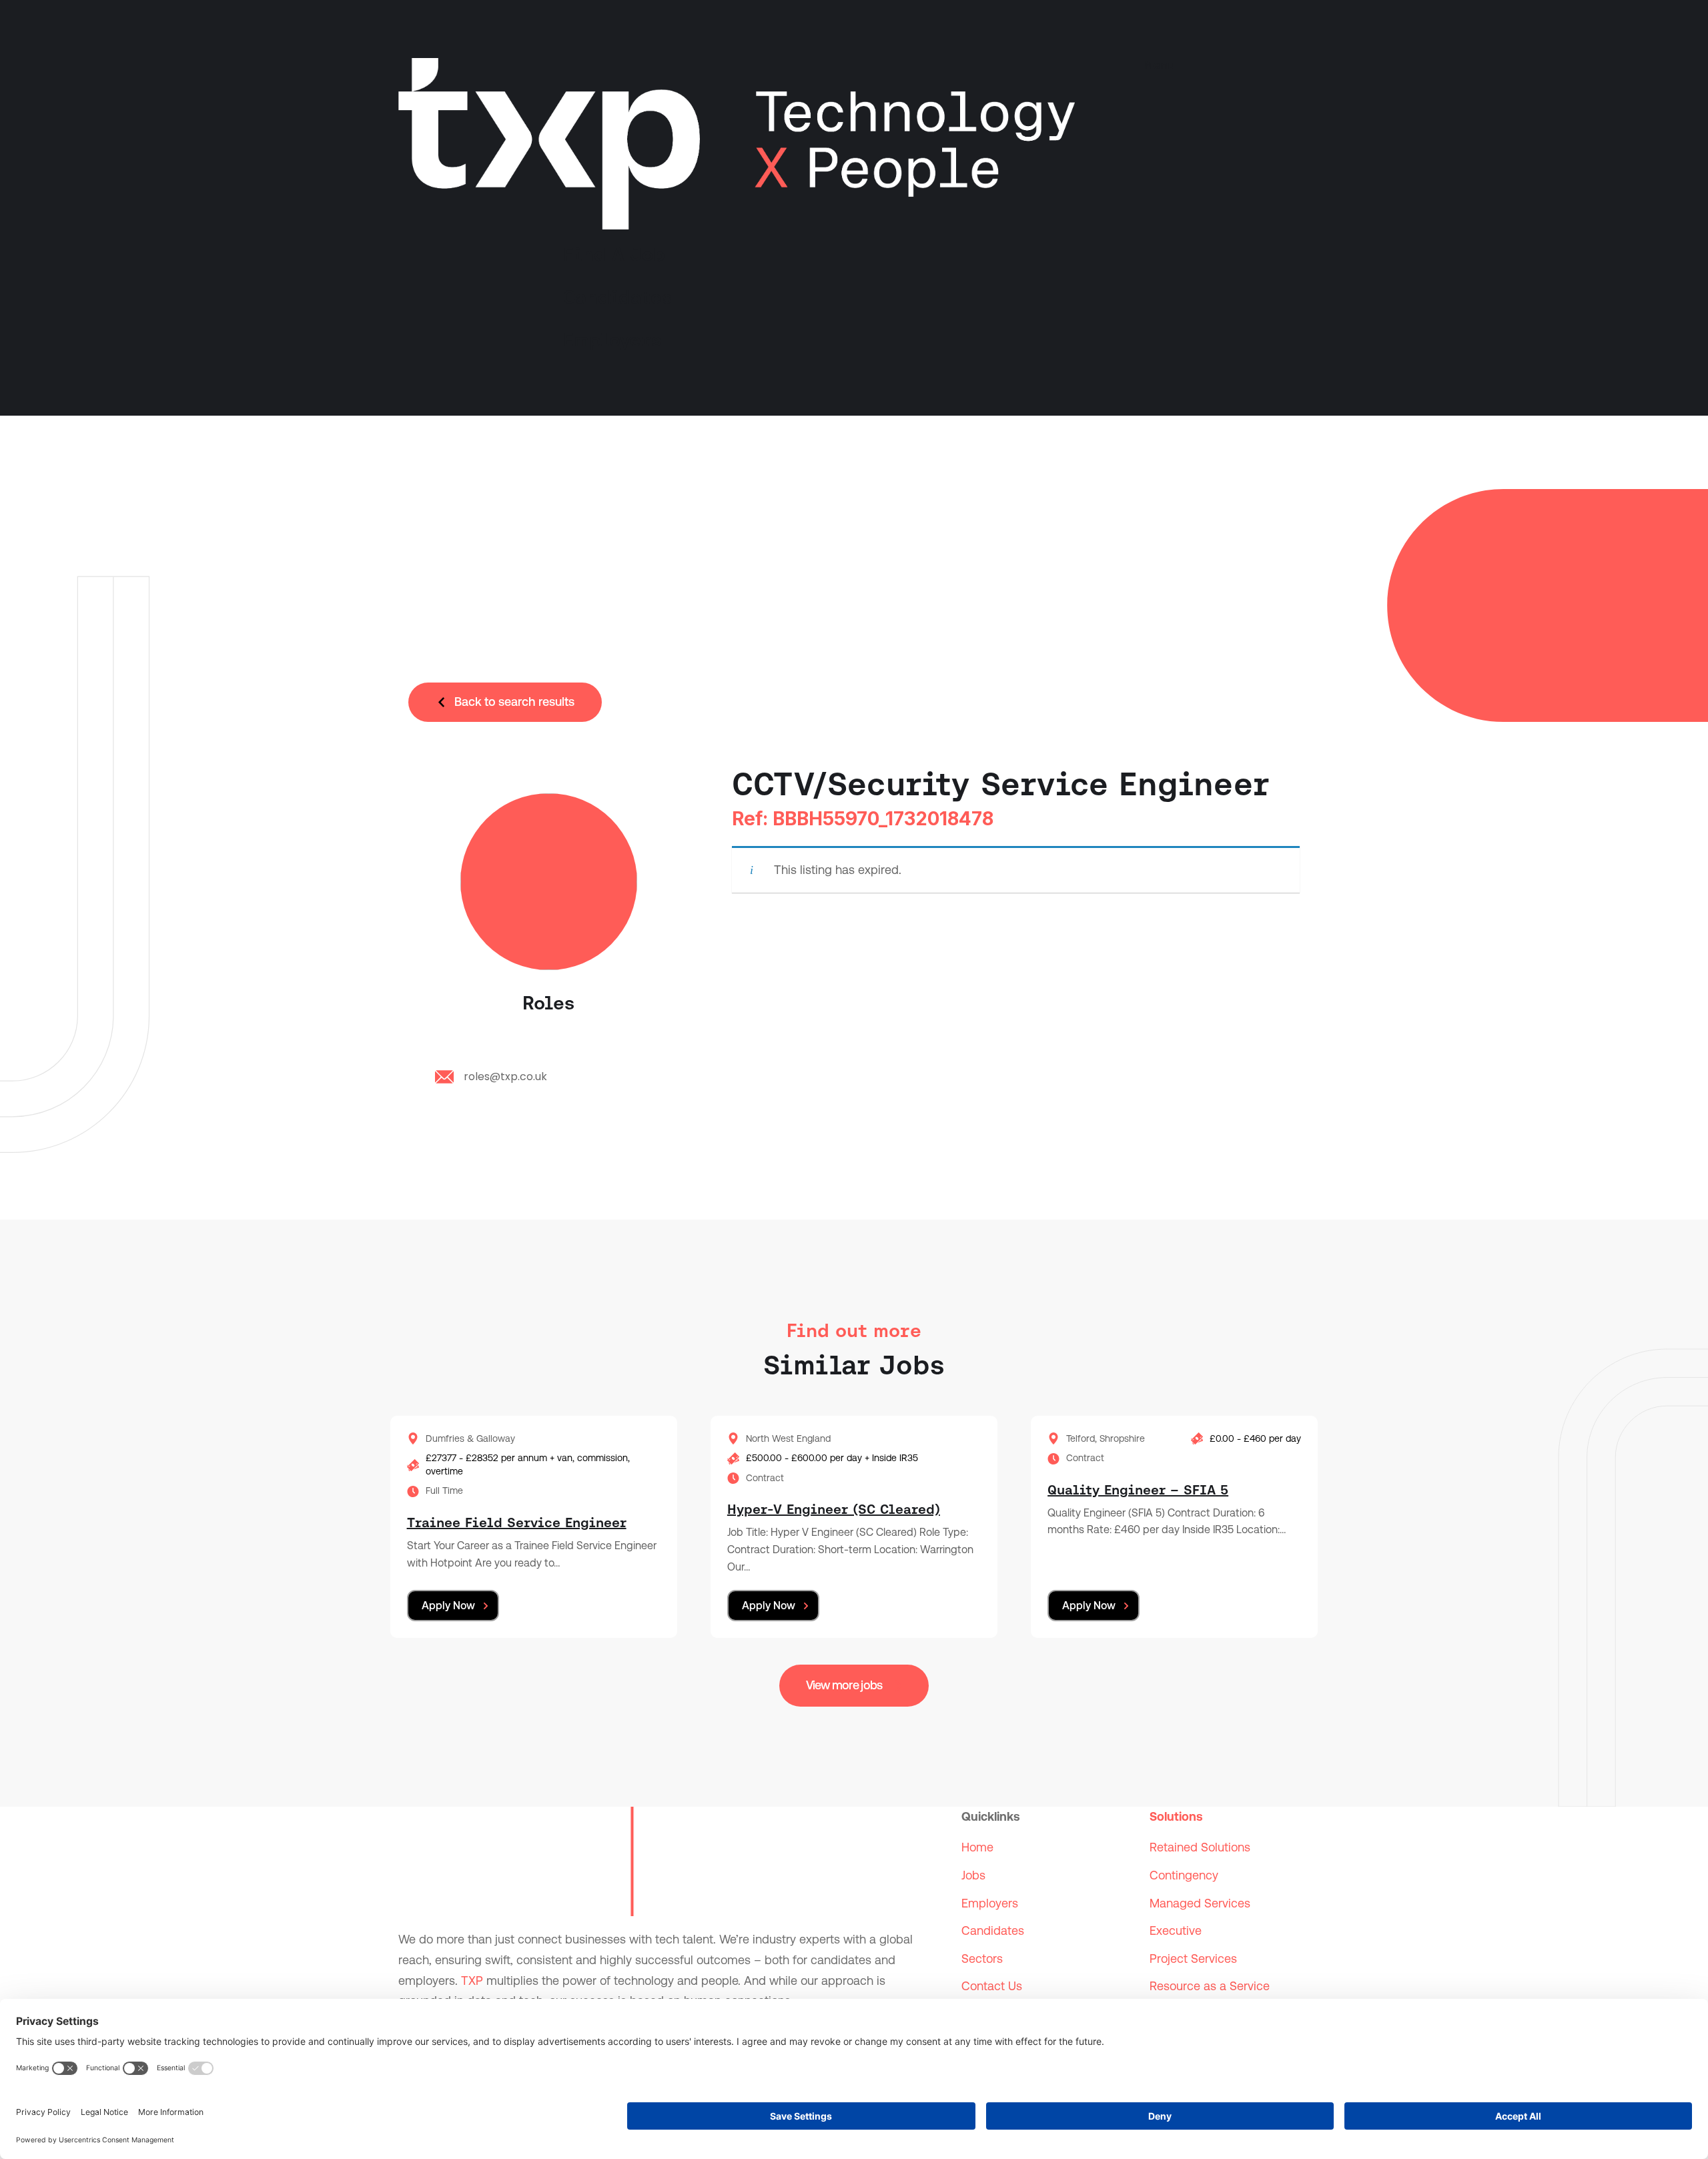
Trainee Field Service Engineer (517, 1523)
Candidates (617, 297)
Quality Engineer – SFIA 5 (1138, 1490)
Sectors (982, 1959)
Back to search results (514, 702)
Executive (1176, 1930)
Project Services (1193, 1959)
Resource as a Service (1210, 1986)
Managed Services (1200, 1903)
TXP (472, 1981)
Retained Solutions (1200, 1847)
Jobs (973, 1875)
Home (977, 1847)
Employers (612, 340)
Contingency (1184, 1875)
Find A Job (614, 254)
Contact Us (992, 1986)
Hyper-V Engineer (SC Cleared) (834, 1509)
